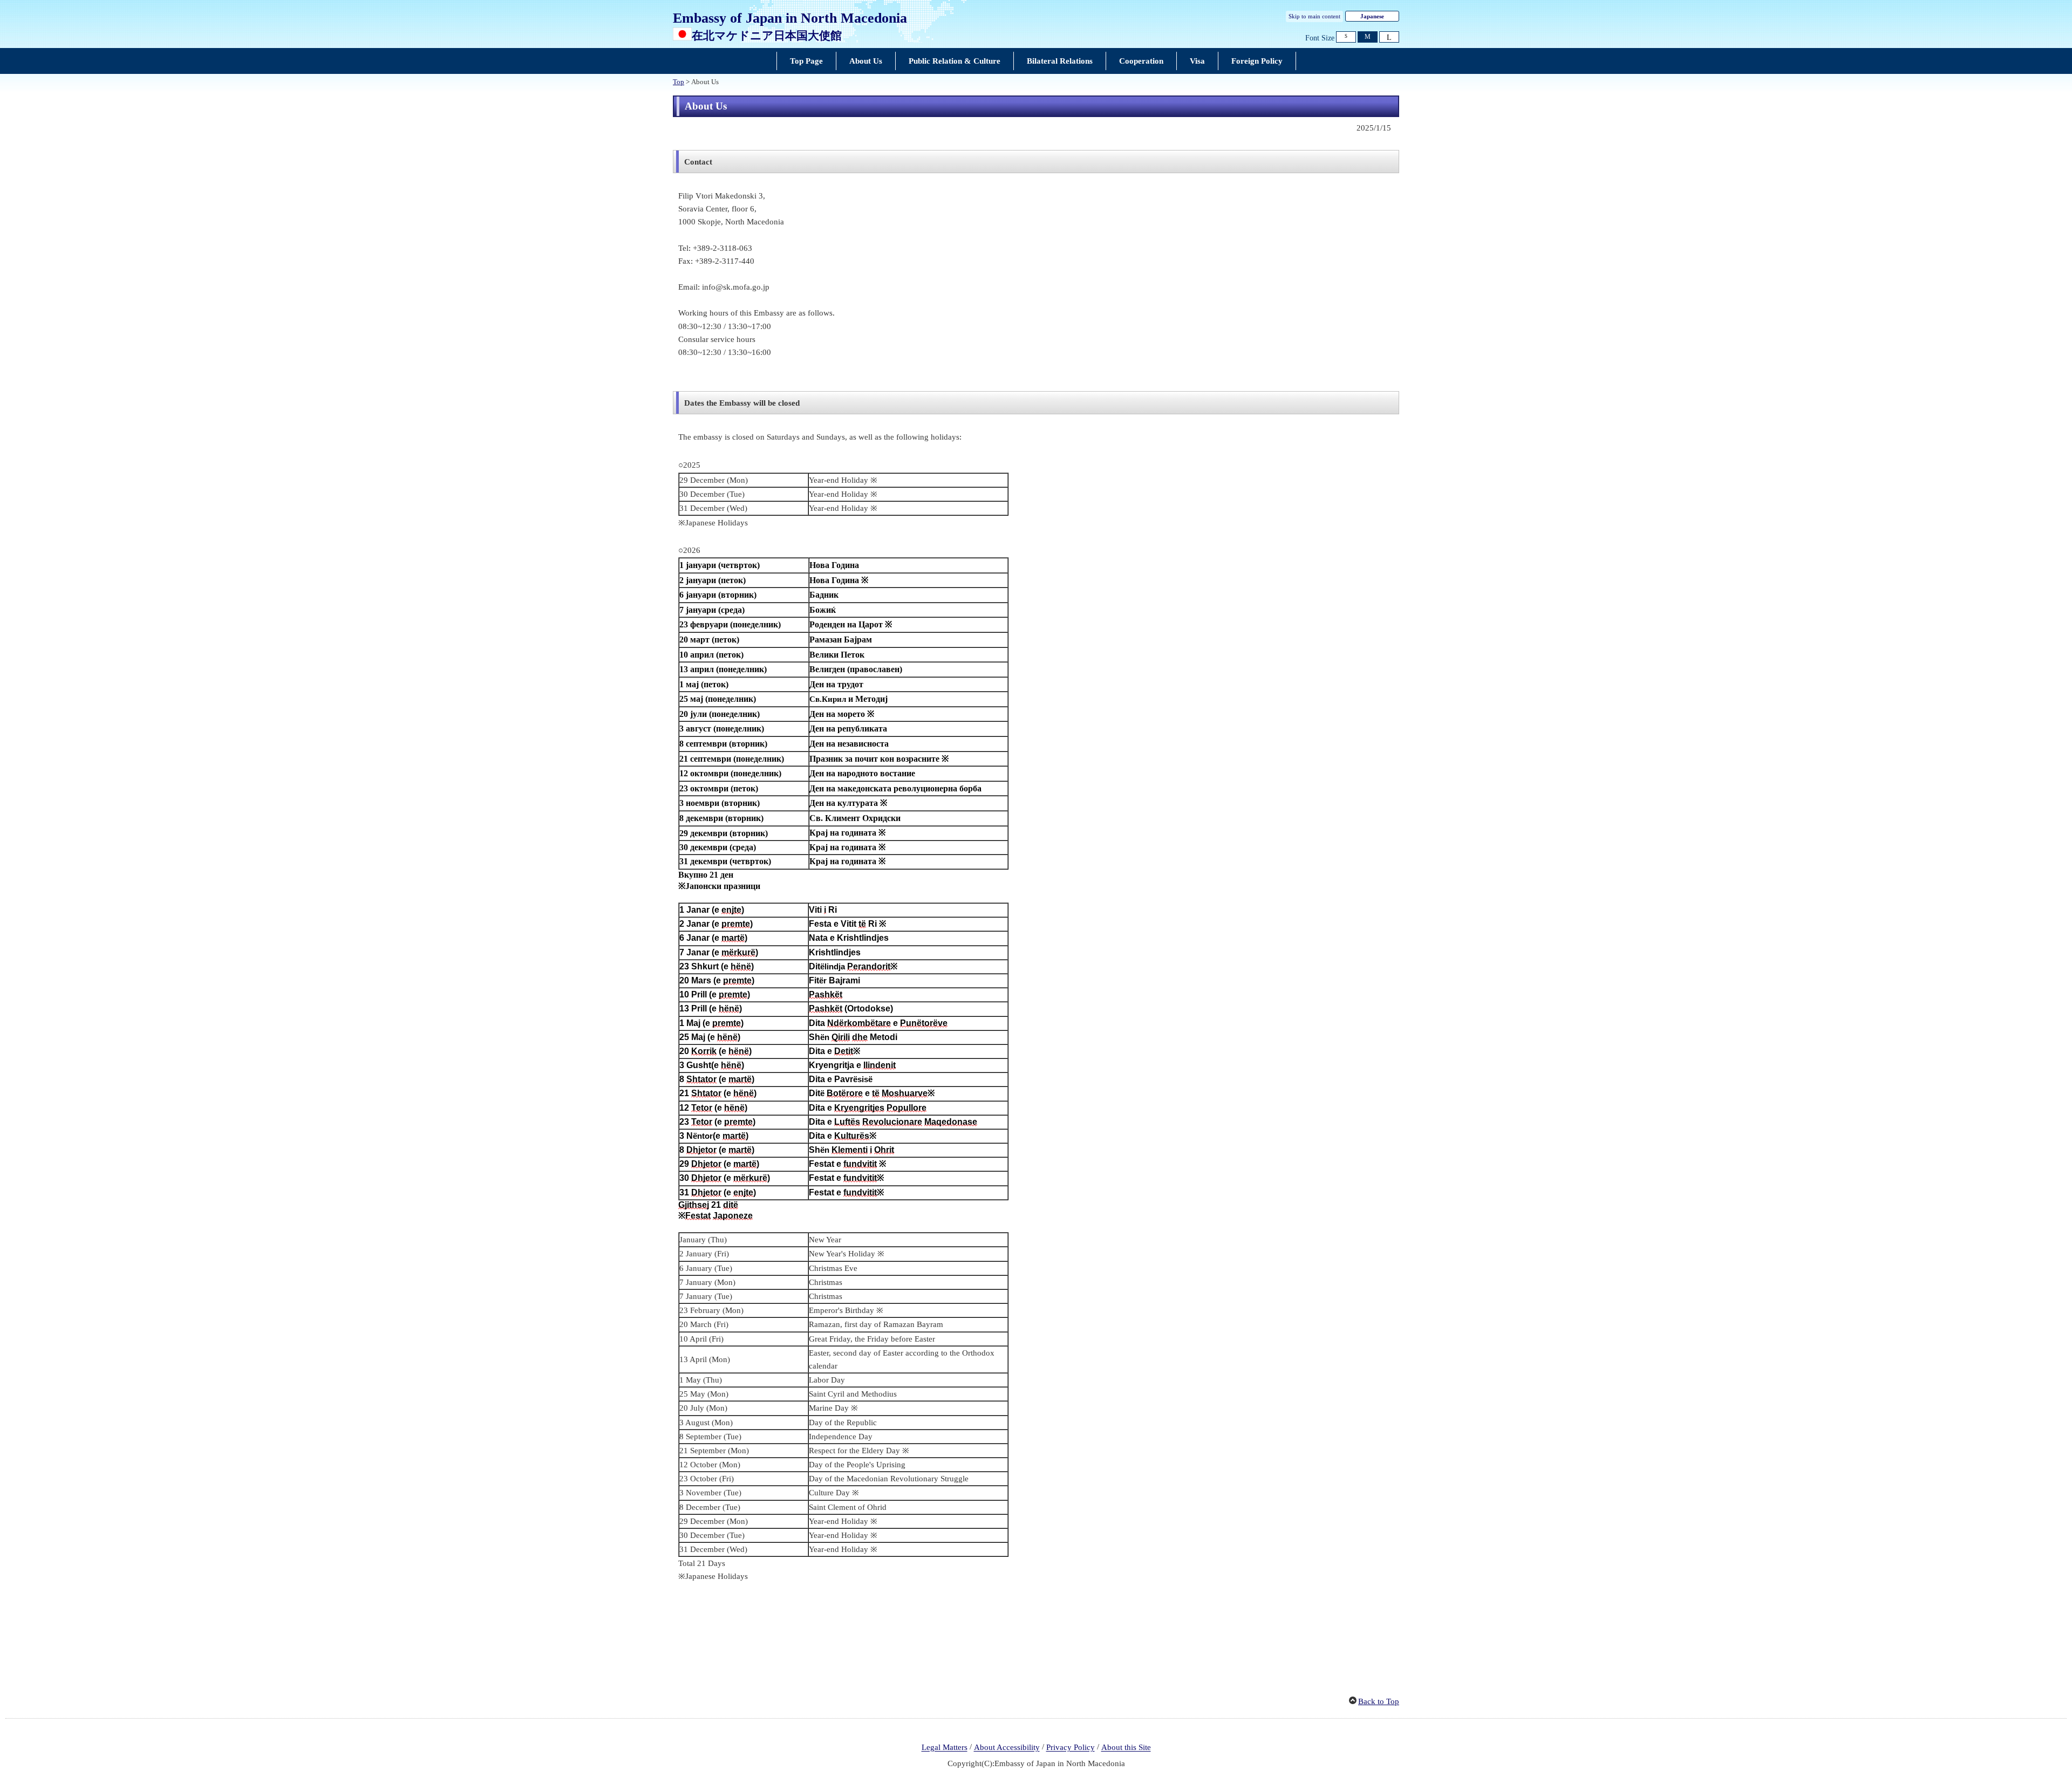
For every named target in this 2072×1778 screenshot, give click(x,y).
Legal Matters (945, 1748)
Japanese (1372, 16)
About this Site (1126, 1748)
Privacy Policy (1071, 1748)
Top (679, 82)
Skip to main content (1314, 16)
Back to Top (1379, 1701)
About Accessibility (1007, 1748)
